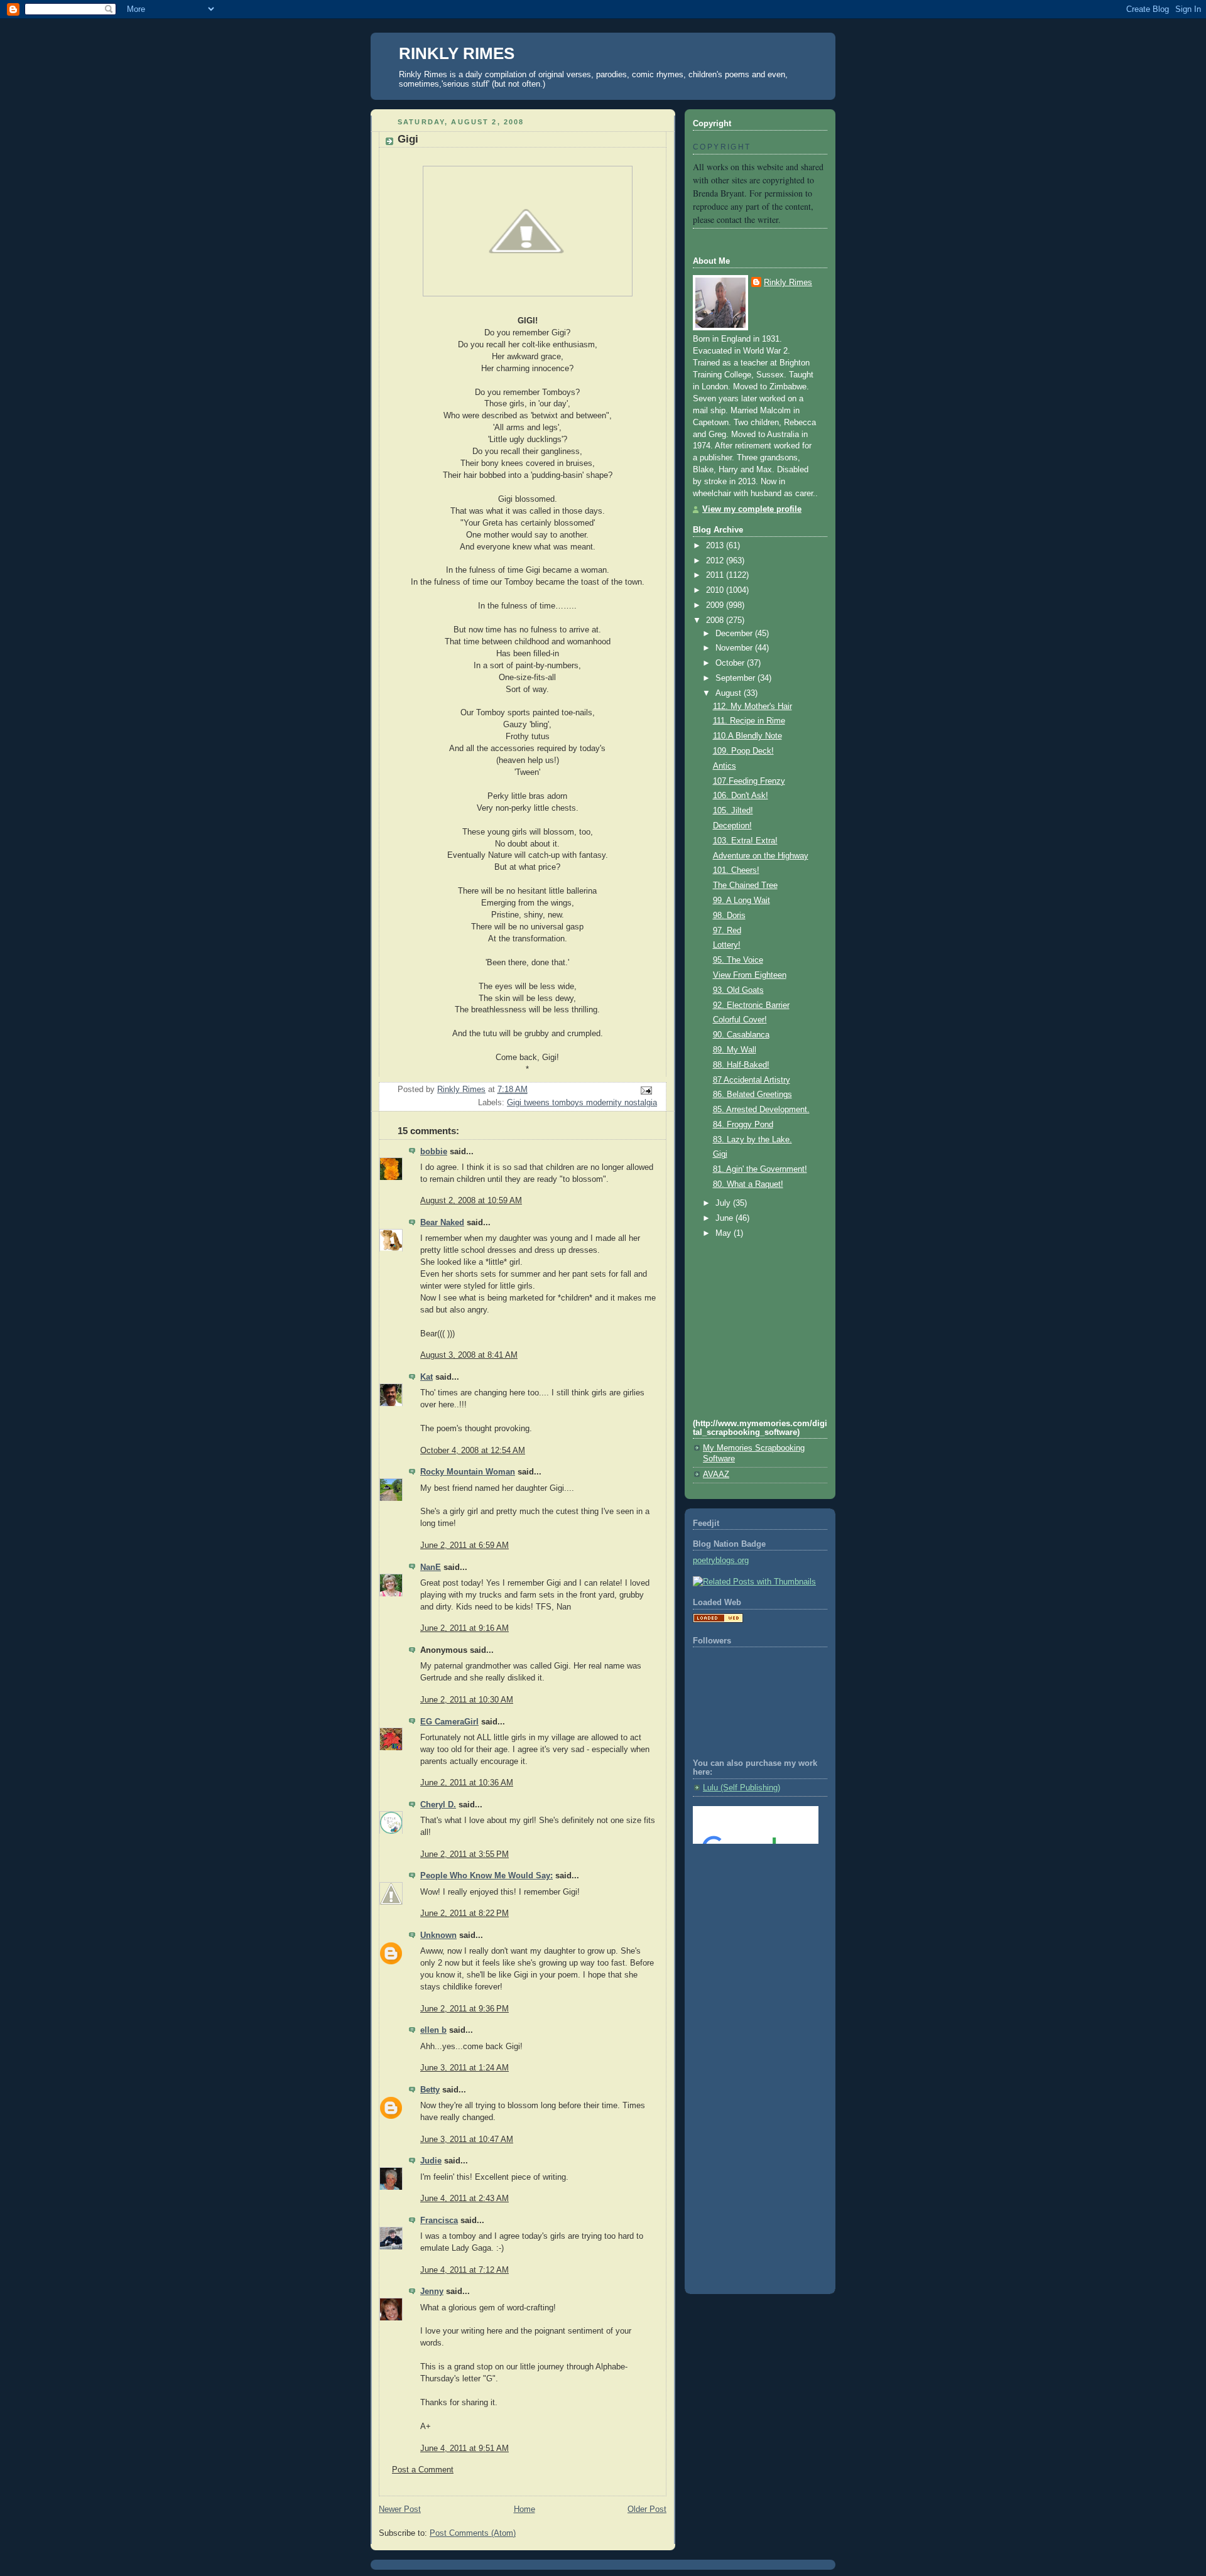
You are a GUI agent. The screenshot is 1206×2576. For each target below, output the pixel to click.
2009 (716, 605)
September (736, 678)
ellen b (433, 2030)
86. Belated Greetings (752, 1095)
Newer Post (400, 2509)
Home (524, 2509)
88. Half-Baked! (741, 1065)
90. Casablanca (741, 1035)
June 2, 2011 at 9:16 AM (464, 1628)
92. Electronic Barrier (751, 1005)
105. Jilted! (733, 811)
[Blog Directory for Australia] (718, 1620)
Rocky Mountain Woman (468, 1472)
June (725, 1218)
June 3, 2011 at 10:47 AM (467, 2140)
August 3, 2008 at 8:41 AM (469, 1355)
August (730, 693)
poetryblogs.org (721, 1561)
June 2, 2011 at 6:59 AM (464, 1545)
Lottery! (727, 945)
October (731, 663)
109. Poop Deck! (743, 751)
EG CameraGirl (449, 1722)
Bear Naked (442, 1223)
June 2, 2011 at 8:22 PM (464, 1913)
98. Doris (729, 916)
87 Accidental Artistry (752, 1080)
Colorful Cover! (740, 1020)
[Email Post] (646, 1090)
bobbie (434, 1152)
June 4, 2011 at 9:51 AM (464, 2449)
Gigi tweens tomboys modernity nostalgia (582, 1103)
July (724, 1203)
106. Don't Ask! (741, 796)
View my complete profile (752, 509)
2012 (716, 561)
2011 (716, 575)
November (735, 648)
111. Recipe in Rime (749, 721)
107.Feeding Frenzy (749, 781)
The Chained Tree (745, 885)
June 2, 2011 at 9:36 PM (464, 2009)
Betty (430, 2090)
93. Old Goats (738, 990)
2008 (716, 620)
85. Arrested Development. (761, 1110)
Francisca (439, 2221)
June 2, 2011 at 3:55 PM (464, 1854)
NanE (431, 1567)
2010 (716, 590)
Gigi (720, 1154)
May (725, 1233)
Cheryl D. (438, 1805)
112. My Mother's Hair (752, 706)
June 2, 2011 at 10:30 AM (467, 1700)
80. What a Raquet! (748, 1184)
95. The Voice (738, 960)
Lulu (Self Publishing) (742, 1788)
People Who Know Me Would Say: (486, 1876)
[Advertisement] (749, 1905)
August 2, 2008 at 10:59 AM (471, 1201)
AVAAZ (716, 1475)
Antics (725, 766)
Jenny (432, 2292)
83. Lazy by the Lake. (752, 1140)
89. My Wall (735, 1050)
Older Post (647, 2509)
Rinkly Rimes (788, 283)
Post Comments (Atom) (473, 2533)
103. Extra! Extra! (745, 841)
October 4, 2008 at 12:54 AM (473, 1451)
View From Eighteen (750, 975)
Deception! (732, 826)
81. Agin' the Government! (760, 1169)
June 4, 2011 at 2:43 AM (464, 2199)
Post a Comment (423, 2470)
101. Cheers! (736, 870)
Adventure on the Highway (761, 856)
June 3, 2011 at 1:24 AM (464, 2068)
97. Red (727, 931)
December (735, 634)
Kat (426, 1377)
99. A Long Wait (742, 901)
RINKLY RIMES (457, 53)
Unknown (438, 1935)
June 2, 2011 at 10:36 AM (467, 1783)
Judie (431, 2161)
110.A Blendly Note (747, 736)
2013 (716, 546)
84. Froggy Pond (743, 1125)
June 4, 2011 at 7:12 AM (464, 2270)
